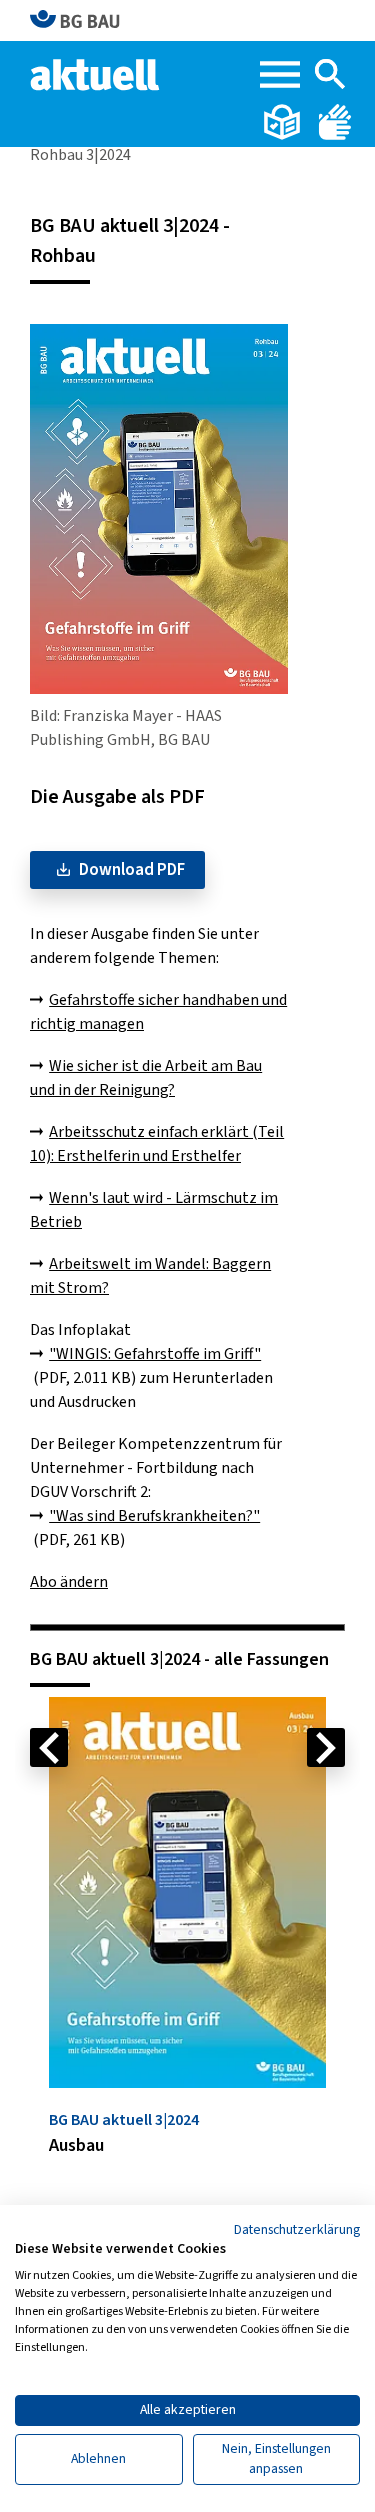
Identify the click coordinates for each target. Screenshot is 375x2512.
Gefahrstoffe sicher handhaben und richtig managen (158, 1012)
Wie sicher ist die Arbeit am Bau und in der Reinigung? (146, 1078)
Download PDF (132, 870)
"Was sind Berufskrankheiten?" (154, 1516)
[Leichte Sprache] (283, 121)
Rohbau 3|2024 (80, 155)
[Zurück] (49, 1747)
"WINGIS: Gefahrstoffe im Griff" (155, 1354)
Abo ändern (69, 1582)
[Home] (96, 73)
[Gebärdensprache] (335, 121)
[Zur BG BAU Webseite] (83, 20)
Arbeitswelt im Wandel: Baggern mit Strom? (150, 1276)
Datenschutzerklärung (297, 2230)
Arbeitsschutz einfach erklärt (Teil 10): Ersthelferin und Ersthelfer (157, 1144)
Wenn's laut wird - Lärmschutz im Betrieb (154, 1210)
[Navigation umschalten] (280, 74)
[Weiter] (326, 1747)
